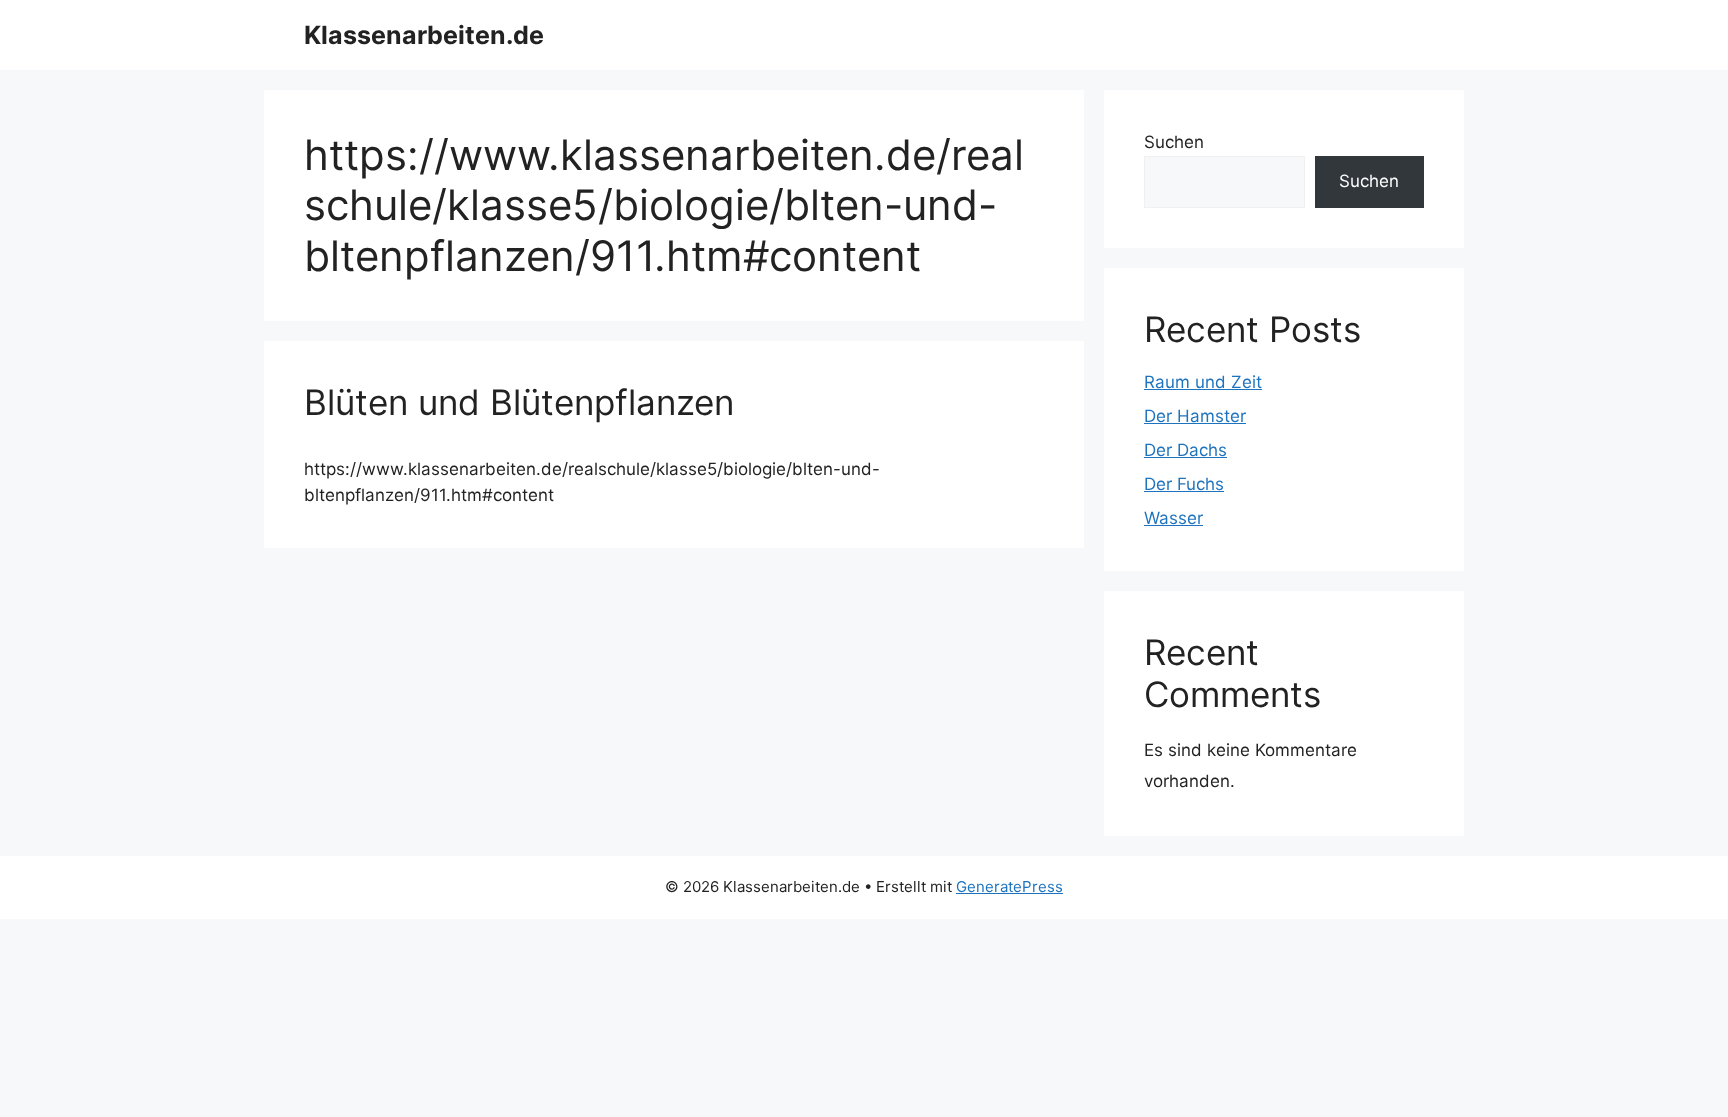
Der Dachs (1185, 450)
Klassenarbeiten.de (424, 35)
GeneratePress (1009, 886)
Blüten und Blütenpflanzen (519, 402)
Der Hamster (1195, 416)
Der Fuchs (1184, 484)
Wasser (1173, 518)
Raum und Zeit (1203, 382)
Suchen (1174, 142)
